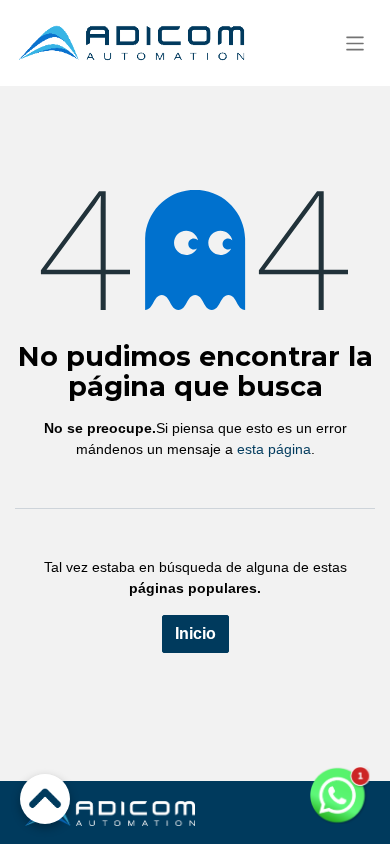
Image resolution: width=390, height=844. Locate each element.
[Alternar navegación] (355, 42)
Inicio (195, 633)
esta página (274, 449)
